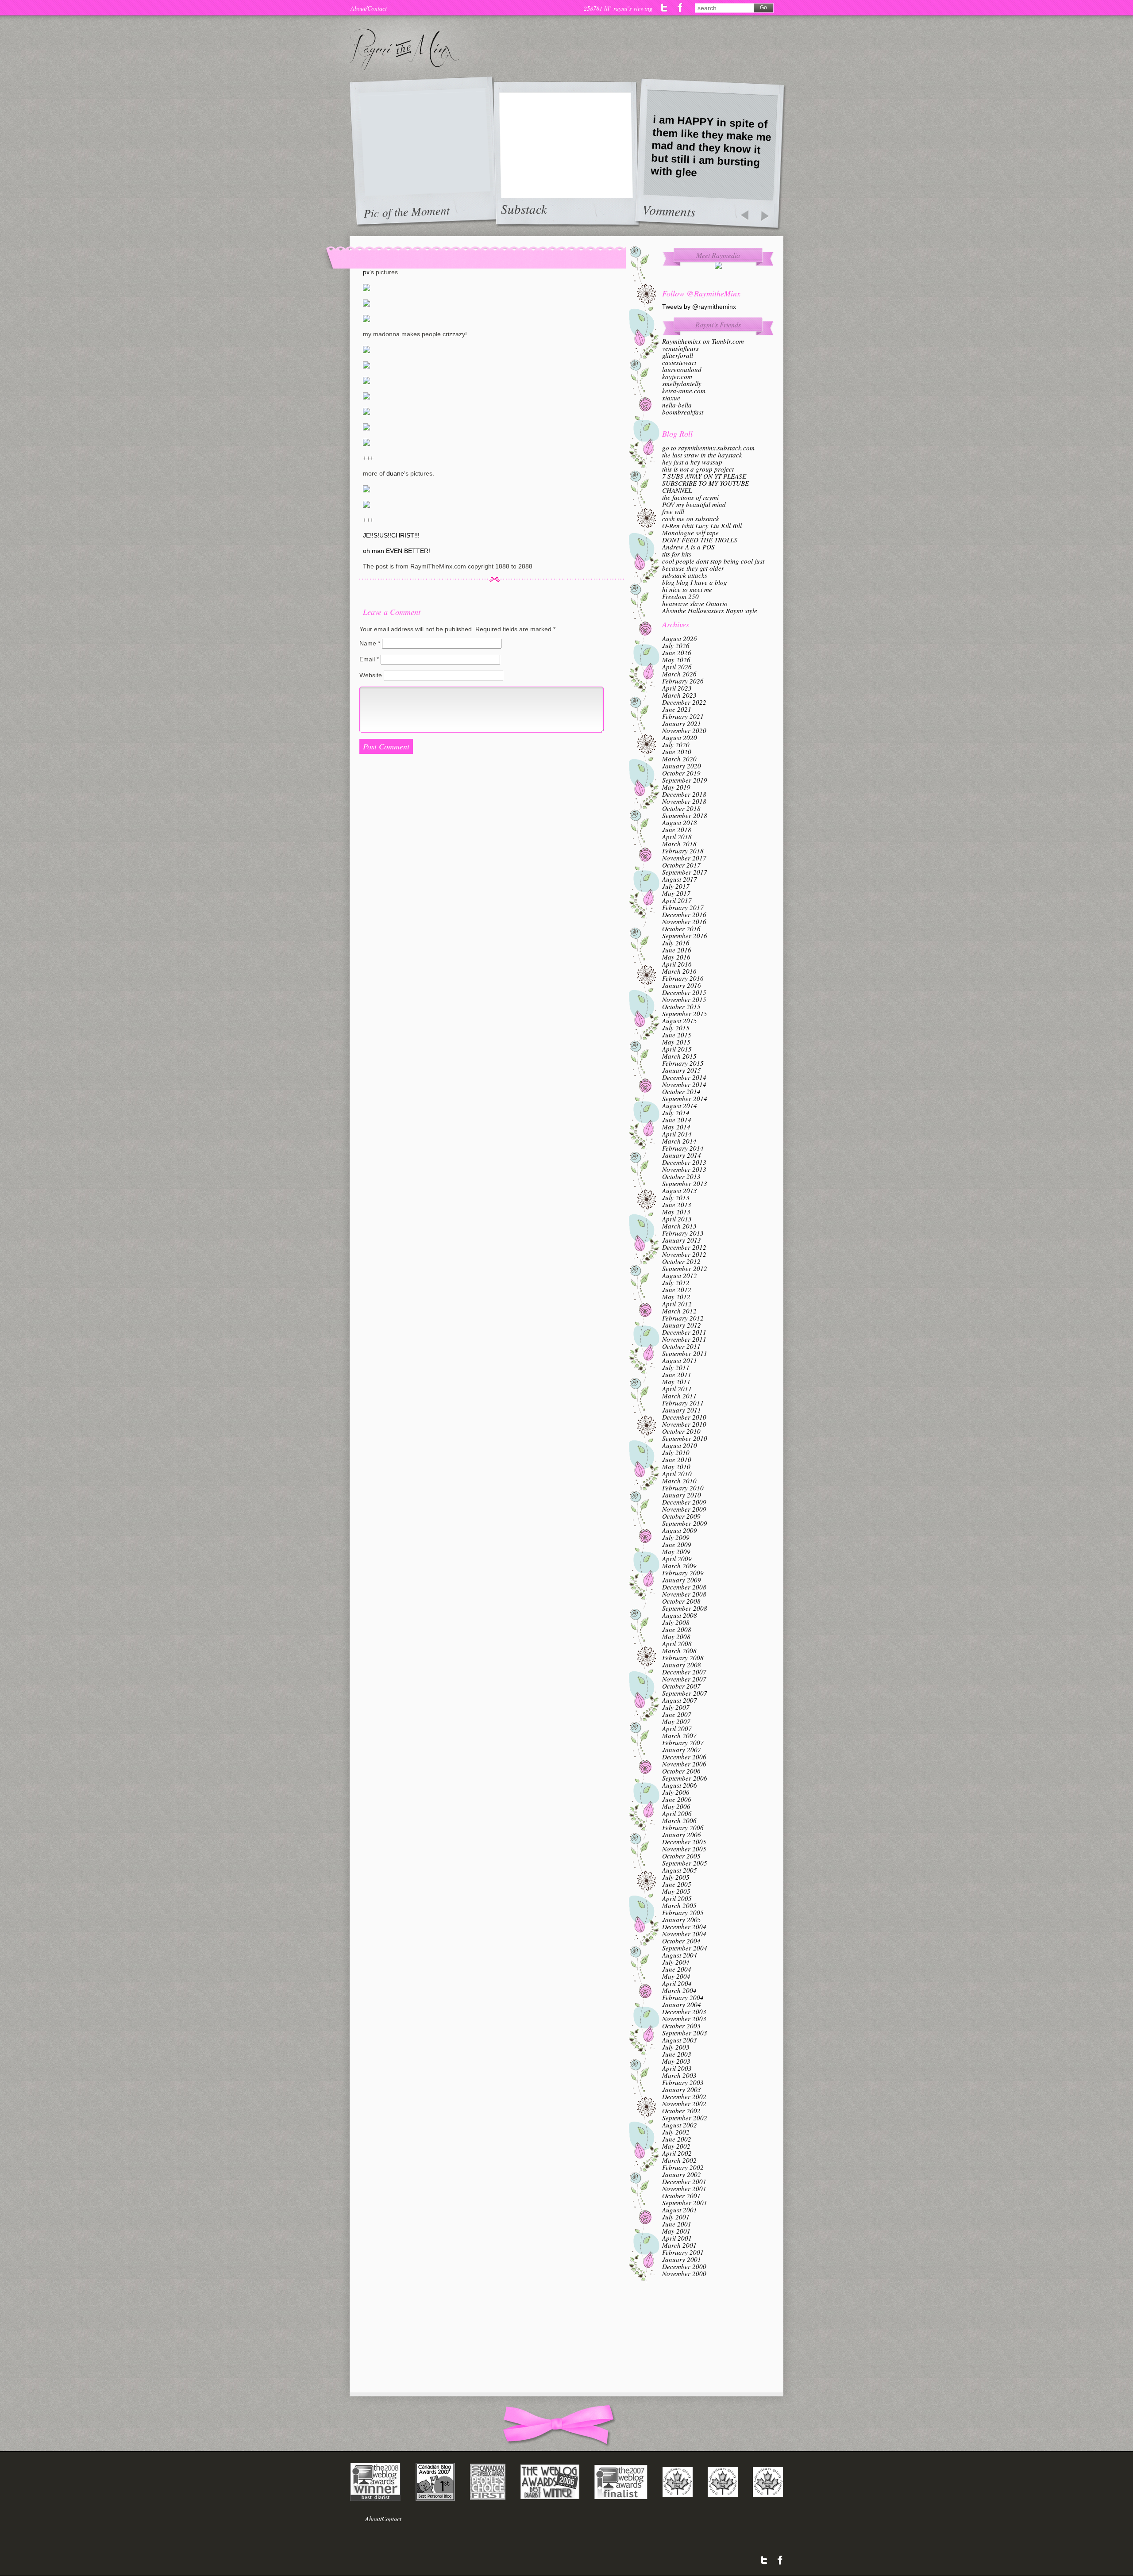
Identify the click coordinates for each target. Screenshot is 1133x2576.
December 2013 (684, 1162)
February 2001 (683, 2252)
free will (673, 511)
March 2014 (679, 1141)
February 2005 (683, 1912)
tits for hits (677, 554)
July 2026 (676, 645)
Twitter (665, 8)
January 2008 (682, 1665)
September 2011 (685, 1353)
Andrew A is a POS (688, 547)
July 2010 (676, 1452)
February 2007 (683, 1743)
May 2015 (676, 1042)
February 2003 (683, 2082)
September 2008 (685, 1608)
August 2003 (680, 2040)
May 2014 (676, 1127)
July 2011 (676, 1367)
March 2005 (679, 1905)
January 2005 (682, 1920)
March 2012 (679, 1311)
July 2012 (676, 1282)
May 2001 (676, 2231)
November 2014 (684, 1084)
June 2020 (677, 752)
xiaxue (671, 398)
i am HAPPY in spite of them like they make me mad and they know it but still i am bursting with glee (711, 146)
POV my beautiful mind (694, 504)
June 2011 (677, 1374)
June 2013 (677, 1205)
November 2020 (684, 730)
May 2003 (676, 2061)
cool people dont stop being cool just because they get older (713, 564)
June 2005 (677, 1884)
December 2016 (684, 914)
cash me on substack (691, 518)
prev (744, 216)
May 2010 (676, 1467)
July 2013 (676, 1198)
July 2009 (676, 1537)
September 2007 (685, 1693)
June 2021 (677, 709)
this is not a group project (698, 469)
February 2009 (683, 1573)
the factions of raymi (690, 497)
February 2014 (683, 1148)
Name (370, 643)
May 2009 (676, 1551)
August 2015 (680, 1021)
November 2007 (684, 1679)
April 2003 (677, 2068)
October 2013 (681, 1176)
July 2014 (676, 1113)
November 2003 (684, 2019)
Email (369, 659)
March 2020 (679, 759)
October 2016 (681, 929)
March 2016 (679, 971)
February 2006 (683, 1827)
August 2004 (680, 1955)
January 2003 (682, 2089)
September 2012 (685, 1268)
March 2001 (679, 2245)
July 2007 (676, 1707)
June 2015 (677, 1035)
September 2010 (685, 1438)
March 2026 (679, 674)
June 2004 (677, 1969)
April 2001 (677, 2238)
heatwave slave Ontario (695, 603)
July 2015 (676, 1028)
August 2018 (680, 822)
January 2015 (682, 1070)
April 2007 (677, 1728)
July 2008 (676, 1622)
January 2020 (682, 766)
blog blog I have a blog (695, 582)
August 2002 (680, 2125)
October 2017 (681, 865)
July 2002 (676, 2132)
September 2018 (685, 815)
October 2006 (681, 1771)
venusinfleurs (680, 348)
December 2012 (684, 1247)
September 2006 (685, 1778)
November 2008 (684, 1594)
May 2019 (676, 787)
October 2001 (681, 2196)
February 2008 (683, 1658)
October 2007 (681, 1686)
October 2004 (681, 1941)
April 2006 (677, 1813)
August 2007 (680, 1700)
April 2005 (677, 1898)
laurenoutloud (682, 369)
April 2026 (677, 667)
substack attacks (685, 575)
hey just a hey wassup (692, 462)
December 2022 (684, 702)
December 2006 (684, 1757)
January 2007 (682, 1750)
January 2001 (682, 2259)
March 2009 (679, 1566)
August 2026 (680, 638)
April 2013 (677, 1219)
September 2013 (685, 1183)
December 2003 (684, 2012)
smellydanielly (682, 384)
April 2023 (677, 688)
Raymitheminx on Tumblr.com (703, 341)
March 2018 (679, 844)
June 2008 (677, 1629)
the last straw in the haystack (702, 455)
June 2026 (677, 653)
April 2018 (677, 837)
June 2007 (677, 1714)
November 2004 (684, 1934)
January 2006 (682, 1835)
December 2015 (684, 992)
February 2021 (683, 716)
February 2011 (683, 1403)
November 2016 (684, 921)
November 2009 (684, 1509)
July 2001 (676, 2217)
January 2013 (682, 1240)
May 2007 (676, 1721)
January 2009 (682, 1580)
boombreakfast (683, 412)
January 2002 (682, 2174)
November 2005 (684, 1849)
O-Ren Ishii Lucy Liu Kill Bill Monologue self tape (702, 529)
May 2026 (676, 660)
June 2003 (677, 2054)
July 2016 (676, 943)
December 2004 (684, 1927)
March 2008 (679, 1651)
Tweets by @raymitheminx (699, 307)
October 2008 (681, 1601)
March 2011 (679, 1396)
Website (371, 675)
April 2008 (677, 1643)
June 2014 (677, 1120)
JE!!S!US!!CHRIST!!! (391, 535)
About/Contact (369, 8)
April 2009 (677, 1559)
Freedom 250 (680, 596)
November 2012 (684, 1254)
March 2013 (679, 1226)
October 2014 (681, 1091)
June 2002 (677, 2139)
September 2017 (685, 872)
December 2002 (684, 2096)
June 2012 (677, 1290)
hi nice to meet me (687, 589)
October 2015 (681, 1006)
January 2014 (682, 1155)
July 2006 (676, 1792)
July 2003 (676, 2047)
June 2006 (677, 1799)
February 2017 (683, 907)
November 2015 (684, 999)
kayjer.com (677, 376)
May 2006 (676, 1806)
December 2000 (684, 2266)
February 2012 (683, 1318)
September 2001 (685, 2203)
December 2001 (684, 2181)
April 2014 (677, 1134)
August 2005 (680, 1870)
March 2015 (679, 1056)
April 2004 (677, 1983)
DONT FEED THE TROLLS (700, 540)
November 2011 (684, 1339)
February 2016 (683, 978)
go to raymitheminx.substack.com (708, 448)
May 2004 (676, 1976)
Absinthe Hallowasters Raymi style (710, 610)
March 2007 (679, 1735)
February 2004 (683, 1997)
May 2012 (676, 1297)
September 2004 (685, 1948)
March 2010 (679, 1481)
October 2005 (681, 1856)
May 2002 (676, 2146)
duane (395, 473)
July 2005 (676, 1877)
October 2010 (681, 1431)
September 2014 (685, 1098)
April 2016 (677, 964)
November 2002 (684, 2104)
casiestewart (679, 362)
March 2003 (679, 2075)
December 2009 (684, 1502)
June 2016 (677, 950)
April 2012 (677, 1304)
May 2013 (676, 1212)
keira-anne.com (684, 391)
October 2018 (681, 808)
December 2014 (684, 1077)
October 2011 (681, 1346)
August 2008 (680, 1615)
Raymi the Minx (404, 50)
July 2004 (676, 1962)
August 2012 (680, 1275)
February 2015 (683, 1063)
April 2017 (677, 900)
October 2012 (681, 1261)
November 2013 (684, 1169)
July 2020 (676, 745)
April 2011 (677, 1389)
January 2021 (682, 723)
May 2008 (676, 1636)
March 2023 (679, 695)
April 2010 (677, 1474)
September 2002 (685, 2118)
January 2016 (682, 985)
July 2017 (676, 886)
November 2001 (684, 2188)
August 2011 (680, 1360)
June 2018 (677, 829)
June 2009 (677, 1544)
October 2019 (681, 773)
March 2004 (679, 1990)
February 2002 (683, 2167)
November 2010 (684, 1424)
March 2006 (679, 1820)
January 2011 (682, 1410)
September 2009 (685, 1523)
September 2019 (685, 780)
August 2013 (680, 1190)
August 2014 (680, 1106)
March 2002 (679, 2160)
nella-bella (677, 405)
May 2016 (676, 957)
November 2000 (684, 2273)
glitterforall (678, 355)
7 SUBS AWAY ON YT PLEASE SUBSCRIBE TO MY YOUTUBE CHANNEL (705, 483)
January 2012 (682, 1325)
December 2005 (684, 1842)
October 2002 (681, 2111)
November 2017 (684, 858)
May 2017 (676, 893)
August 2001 (680, 2210)
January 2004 (682, 2004)
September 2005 (685, 1863)
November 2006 (684, 1764)
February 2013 (683, 1233)
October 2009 (681, 1516)
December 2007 (684, 1672)
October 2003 (681, 2026)
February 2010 (683, 1488)
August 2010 (680, 1445)
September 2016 (685, 936)
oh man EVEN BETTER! (397, 551)
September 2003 (685, 2033)
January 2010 (682, 1495)
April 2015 (677, 1049)
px (366, 272)
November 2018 (684, 801)
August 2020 (680, 737)
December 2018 (684, 794)
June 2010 (677, 1459)
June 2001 (677, 2224)
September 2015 (685, 1014)
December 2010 (684, 1417)
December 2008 (684, 1587)
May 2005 (676, 1891)
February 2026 (683, 681)
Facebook (680, 8)
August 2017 (680, 879)
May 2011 (676, 1382)
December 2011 (684, 1332)
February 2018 (683, 851)
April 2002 (677, 2153)
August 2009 (680, 1530)
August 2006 (680, 1785)
